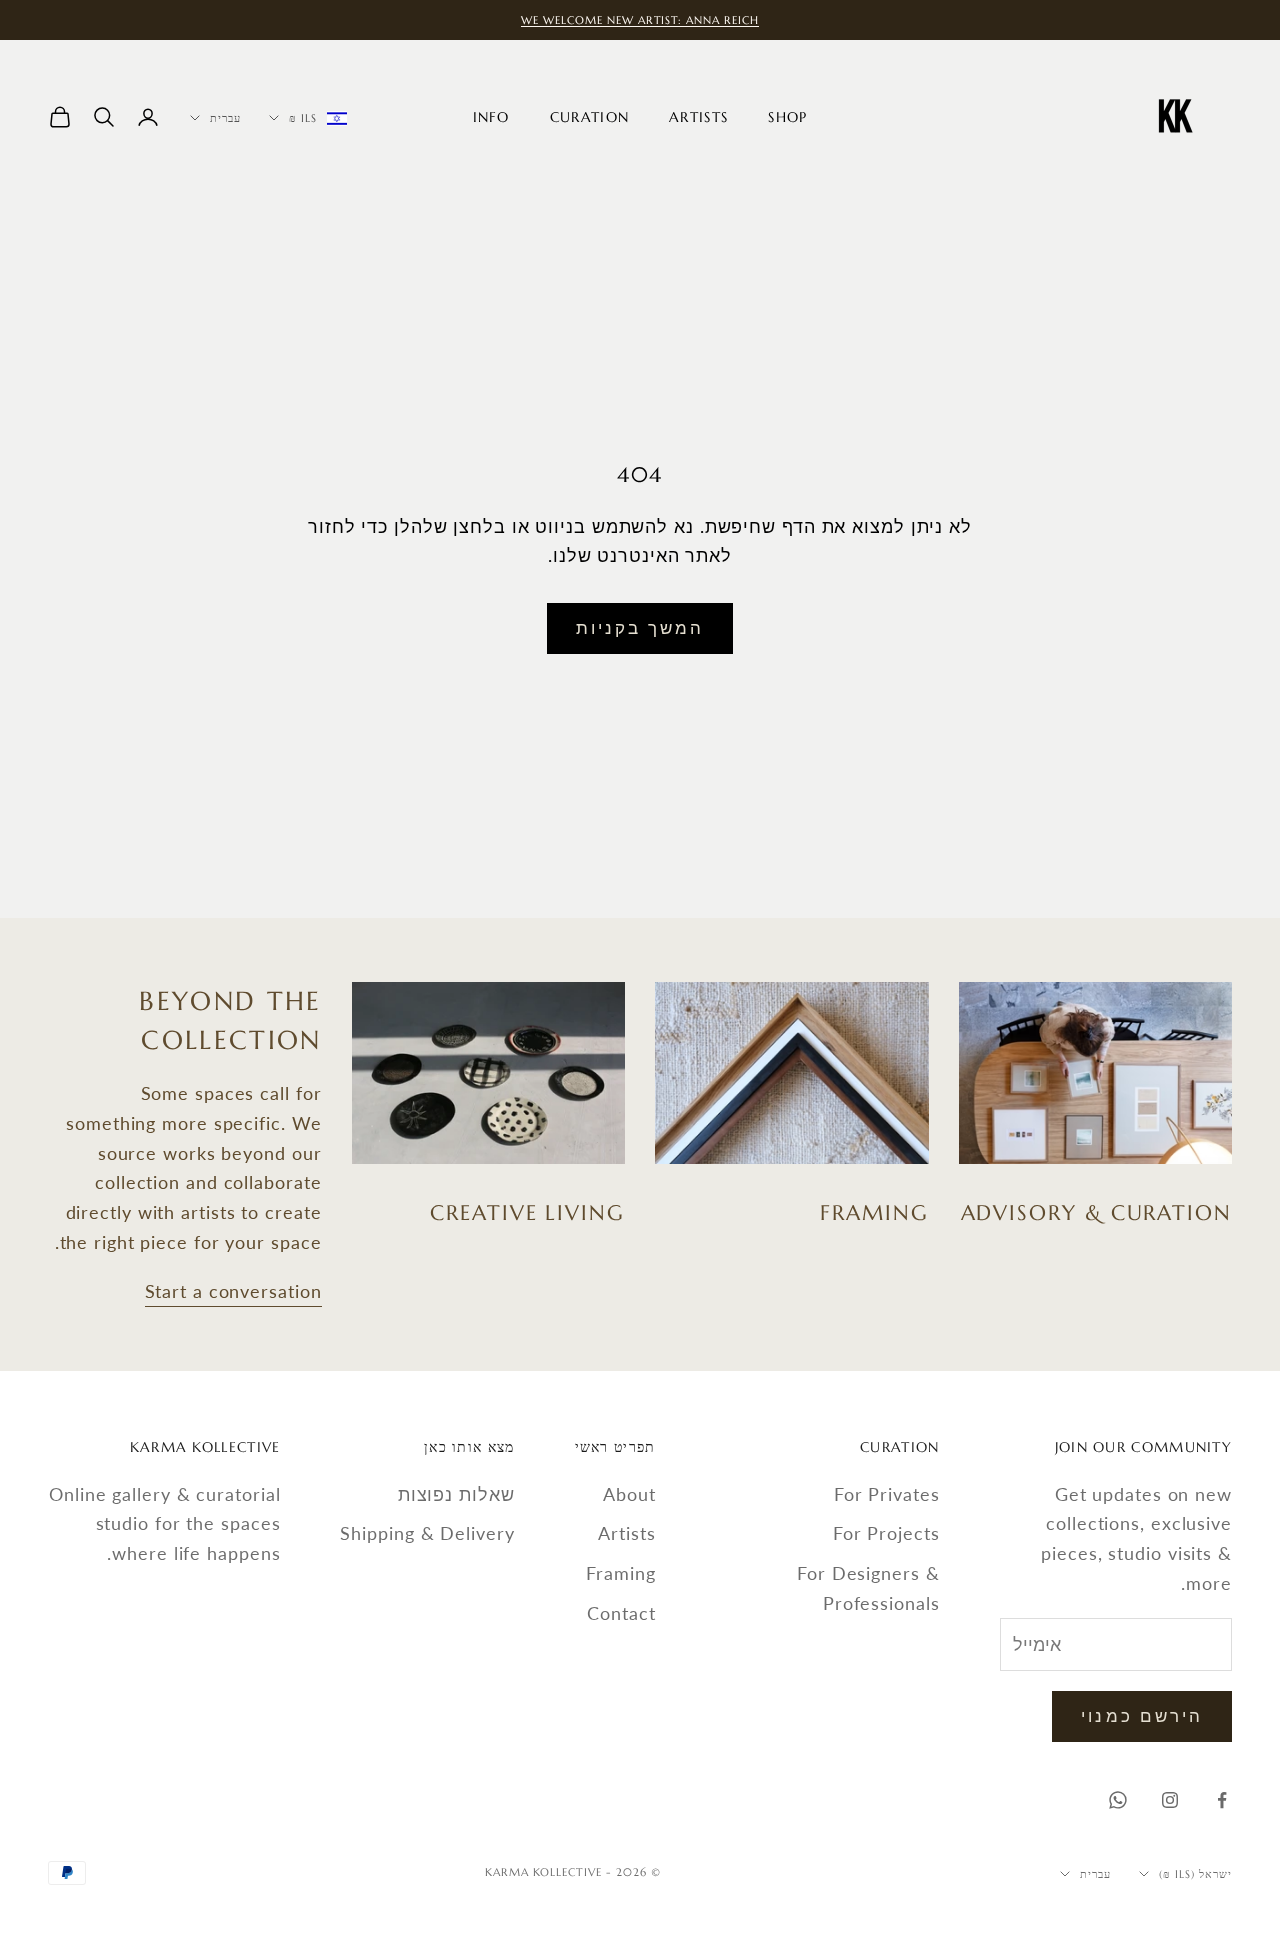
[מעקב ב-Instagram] (1170, 1800)
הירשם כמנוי (1142, 1715)
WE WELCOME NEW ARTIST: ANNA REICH (640, 20)
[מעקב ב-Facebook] (1222, 1800)
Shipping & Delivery (427, 1533)
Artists (698, 117)
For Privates (887, 1494)
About (629, 1494)
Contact (621, 1613)
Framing (620, 1573)
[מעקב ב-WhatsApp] (1118, 1800)
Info (491, 117)
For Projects (886, 1533)
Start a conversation (233, 1291)
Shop (787, 117)
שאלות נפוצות (456, 1494)
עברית (225, 118)
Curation (589, 117)
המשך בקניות (640, 627)
